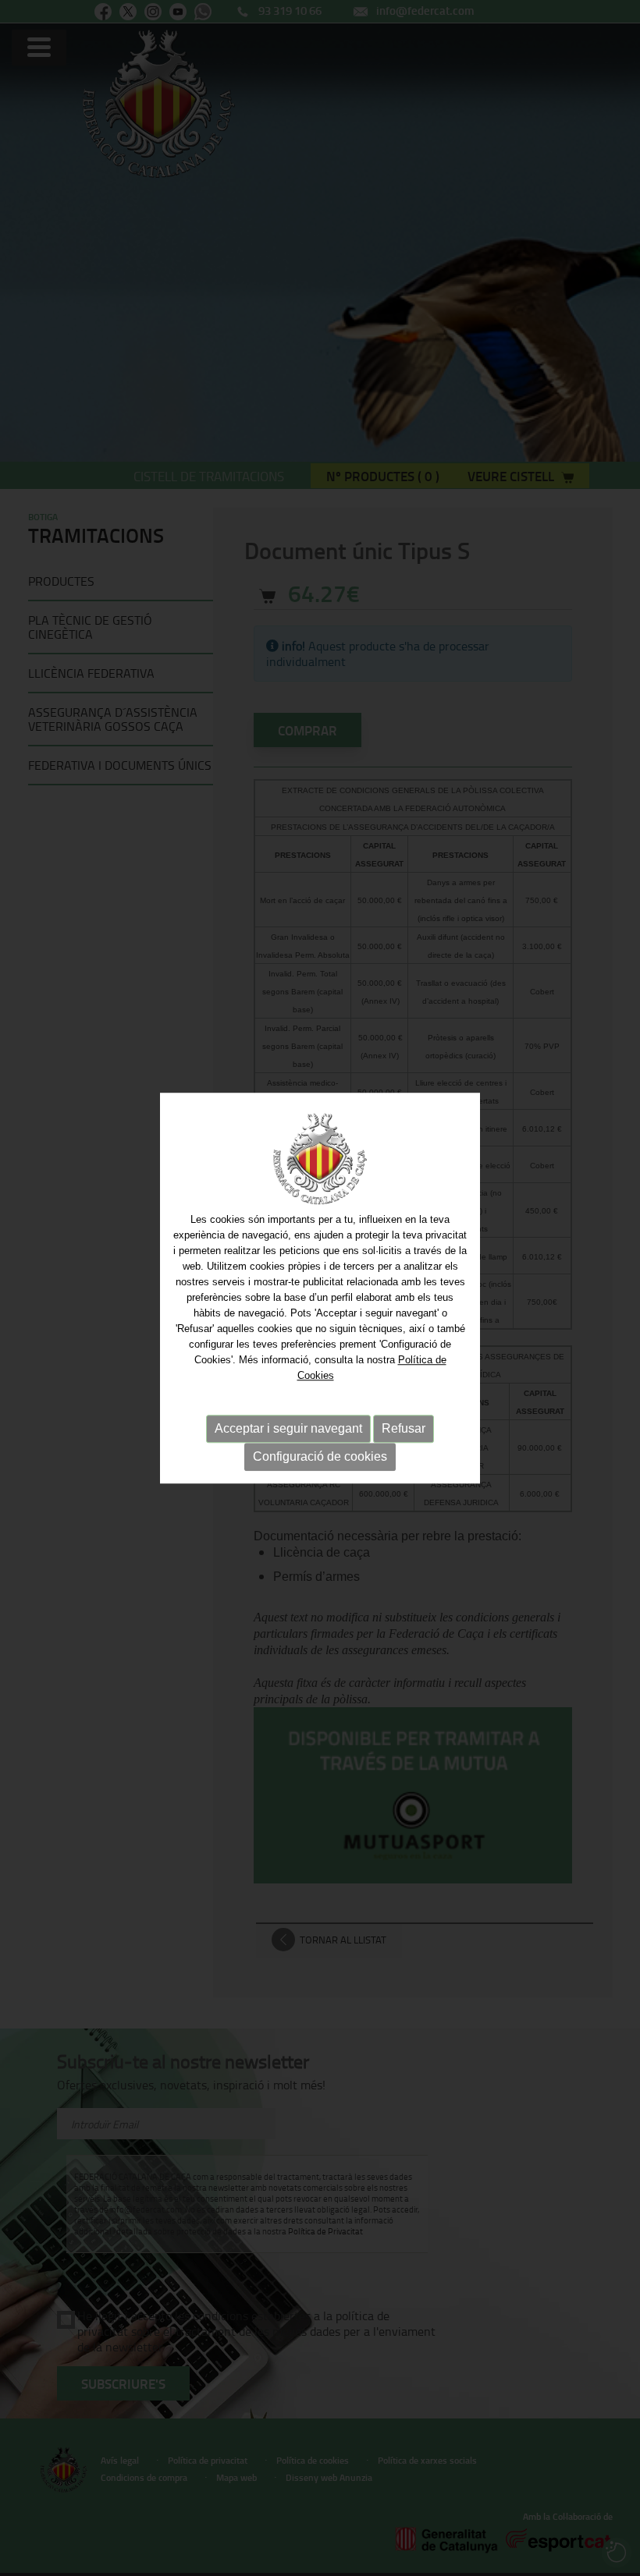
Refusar (404, 1428)
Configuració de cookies (320, 1456)
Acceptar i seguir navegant (288, 1428)
